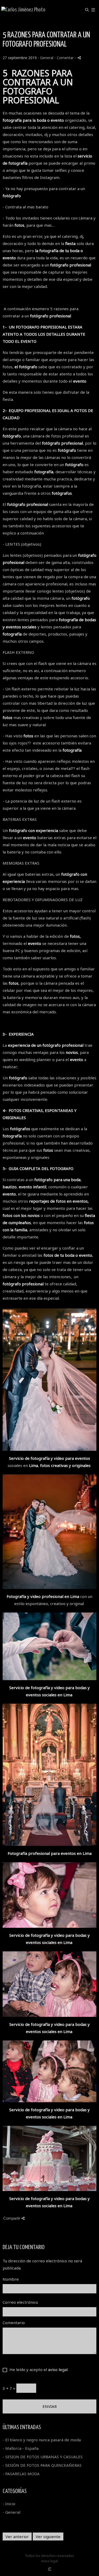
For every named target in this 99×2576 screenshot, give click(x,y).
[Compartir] (79, 58)
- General (11, 2512)
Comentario (14, 2323)
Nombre (11, 2279)
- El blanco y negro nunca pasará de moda (42, 2440)
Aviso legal (49, 2561)
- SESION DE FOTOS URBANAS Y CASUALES (43, 2457)
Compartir (12, 2218)
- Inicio (9, 2504)
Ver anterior (17, 2536)
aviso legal (58, 2369)
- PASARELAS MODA (21, 2474)
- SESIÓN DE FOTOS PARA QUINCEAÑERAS (42, 2465)
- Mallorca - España (21, 2448)
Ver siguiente (48, 2536)
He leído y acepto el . (38, 2369)
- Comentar (65, 58)
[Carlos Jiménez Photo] (23, 10)
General (47, 58)
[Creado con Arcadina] (50, 2569)
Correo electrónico (20, 2302)
